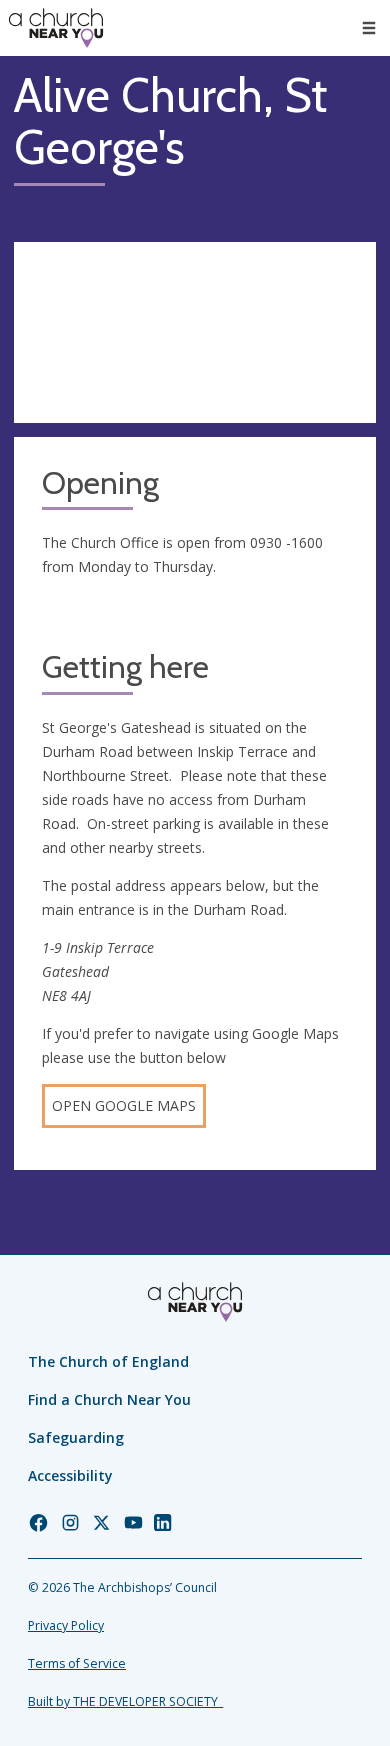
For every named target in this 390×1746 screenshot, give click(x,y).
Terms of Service (77, 1663)
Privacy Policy (66, 1625)
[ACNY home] (56, 28)
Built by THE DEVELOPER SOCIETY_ (125, 1701)
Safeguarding (76, 1437)
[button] (369, 28)
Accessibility (70, 1475)
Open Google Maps (124, 1105)
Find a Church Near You (109, 1399)
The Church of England (108, 1361)
